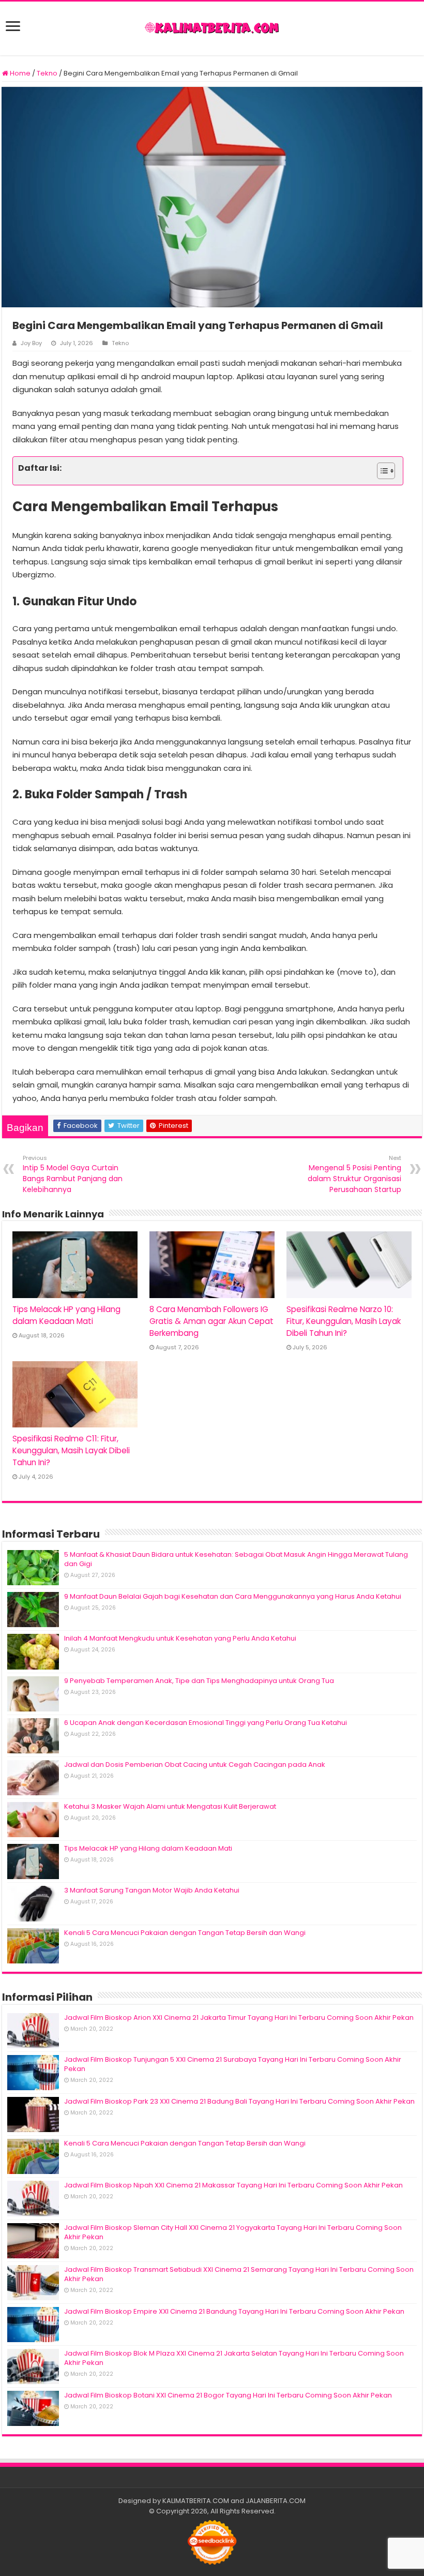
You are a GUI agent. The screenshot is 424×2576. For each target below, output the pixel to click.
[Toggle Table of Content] (381, 471)
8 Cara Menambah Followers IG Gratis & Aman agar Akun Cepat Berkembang (211, 1321)
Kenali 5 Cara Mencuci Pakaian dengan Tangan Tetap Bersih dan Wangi (185, 1933)
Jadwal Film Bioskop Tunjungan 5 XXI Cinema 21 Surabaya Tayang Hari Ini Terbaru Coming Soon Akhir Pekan (233, 2064)
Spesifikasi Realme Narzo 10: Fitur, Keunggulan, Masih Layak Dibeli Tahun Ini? (344, 1321)
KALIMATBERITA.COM (196, 2501)
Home (19, 73)
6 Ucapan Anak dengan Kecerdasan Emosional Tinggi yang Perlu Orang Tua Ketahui (206, 1723)
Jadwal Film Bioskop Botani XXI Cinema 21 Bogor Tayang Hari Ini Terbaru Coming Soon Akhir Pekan (228, 2395)
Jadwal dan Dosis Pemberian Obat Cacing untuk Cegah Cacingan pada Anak (195, 1765)
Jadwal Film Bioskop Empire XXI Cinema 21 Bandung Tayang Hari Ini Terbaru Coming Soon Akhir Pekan (234, 2311)
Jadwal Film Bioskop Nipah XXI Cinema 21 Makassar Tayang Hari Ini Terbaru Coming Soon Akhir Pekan (233, 2185)
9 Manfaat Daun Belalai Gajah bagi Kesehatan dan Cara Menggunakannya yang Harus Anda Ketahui (233, 1596)
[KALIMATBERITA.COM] (212, 28)
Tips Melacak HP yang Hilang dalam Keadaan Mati (148, 1848)
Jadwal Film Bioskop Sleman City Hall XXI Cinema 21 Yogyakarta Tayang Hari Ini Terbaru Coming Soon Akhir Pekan (233, 2232)
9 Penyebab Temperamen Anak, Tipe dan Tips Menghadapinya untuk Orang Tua (199, 1681)
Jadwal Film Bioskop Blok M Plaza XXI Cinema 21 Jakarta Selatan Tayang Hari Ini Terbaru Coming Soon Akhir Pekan (234, 2358)
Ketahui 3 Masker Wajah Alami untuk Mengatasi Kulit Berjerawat (170, 1806)
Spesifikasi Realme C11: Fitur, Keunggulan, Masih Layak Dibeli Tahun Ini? (71, 1450)
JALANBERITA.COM (276, 2501)
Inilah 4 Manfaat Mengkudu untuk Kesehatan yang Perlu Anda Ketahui (180, 1638)
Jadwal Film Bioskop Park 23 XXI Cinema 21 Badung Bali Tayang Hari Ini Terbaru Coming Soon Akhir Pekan (239, 2101)
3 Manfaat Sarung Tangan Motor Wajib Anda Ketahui (152, 1890)
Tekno (47, 73)
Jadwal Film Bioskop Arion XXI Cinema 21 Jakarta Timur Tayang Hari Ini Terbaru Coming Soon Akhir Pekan (239, 2017)
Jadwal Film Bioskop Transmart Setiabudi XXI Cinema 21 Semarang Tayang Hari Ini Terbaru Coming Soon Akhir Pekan (239, 2274)
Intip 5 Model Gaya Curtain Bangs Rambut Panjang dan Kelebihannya (73, 1174)
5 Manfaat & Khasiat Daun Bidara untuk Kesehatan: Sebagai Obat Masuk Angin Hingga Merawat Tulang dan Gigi (236, 1559)
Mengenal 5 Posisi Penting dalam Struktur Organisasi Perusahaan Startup (354, 1174)
